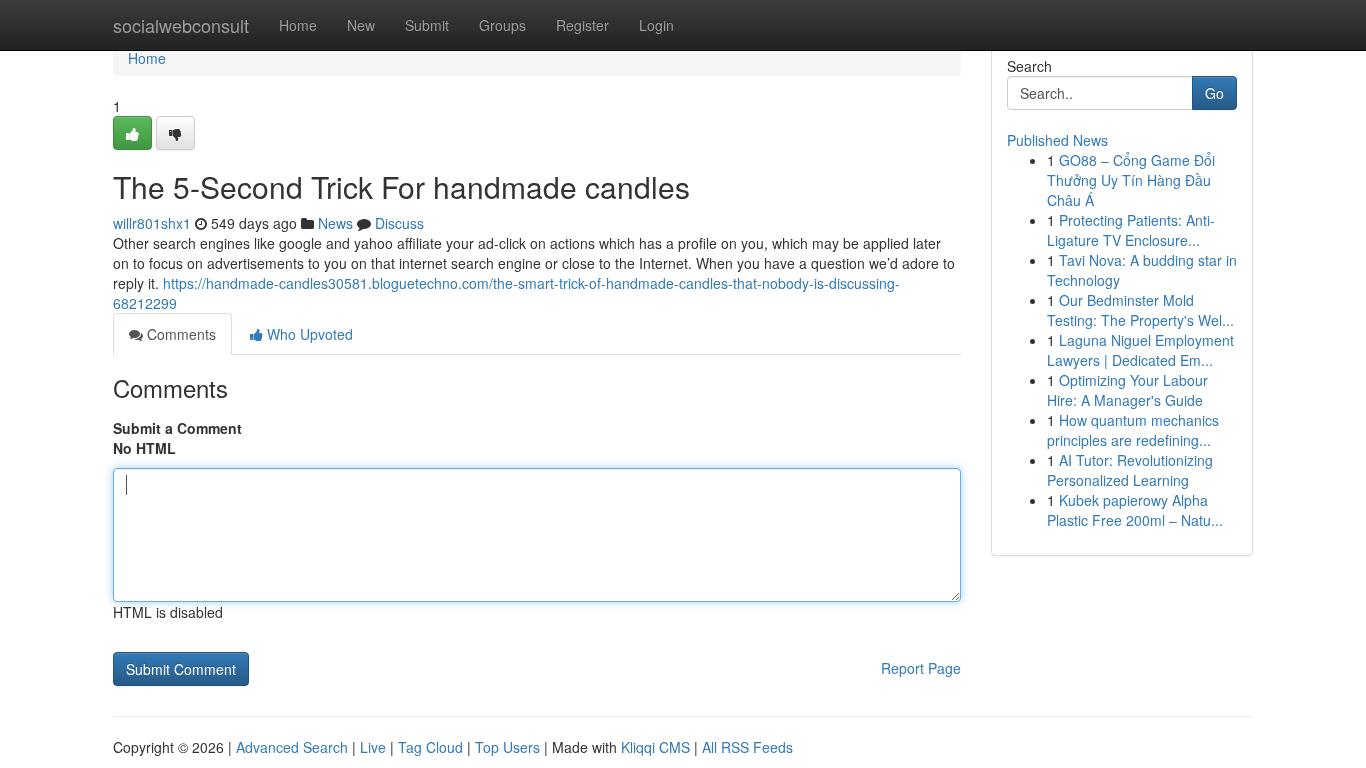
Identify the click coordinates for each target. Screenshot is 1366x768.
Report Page (921, 668)
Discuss (399, 223)
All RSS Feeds (747, 747)
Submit (427, 25)
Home (298, 25)
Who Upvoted (308, 334)
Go (1214, 93)
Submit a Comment (177, 428)
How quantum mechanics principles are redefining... (1133, 430)
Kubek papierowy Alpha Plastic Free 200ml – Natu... (1135, 510)
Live (373, 747)
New (361, 25)
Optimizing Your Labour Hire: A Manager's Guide (1127, 390)
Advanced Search (292, 747)
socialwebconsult (181, 25)
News (335, 223)
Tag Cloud (430, 747)
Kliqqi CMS (655, 747)
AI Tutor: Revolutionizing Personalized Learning (1130, 470)
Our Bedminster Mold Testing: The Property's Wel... (1140, 310)
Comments (179, 334)
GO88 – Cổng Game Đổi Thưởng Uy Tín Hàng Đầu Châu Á (1131, 180)
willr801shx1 (152, 223)
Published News (1057, 140)
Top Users (507, 747)
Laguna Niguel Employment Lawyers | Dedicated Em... (1140, 350)
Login (656, 25)
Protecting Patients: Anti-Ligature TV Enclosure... (1131, 230)
